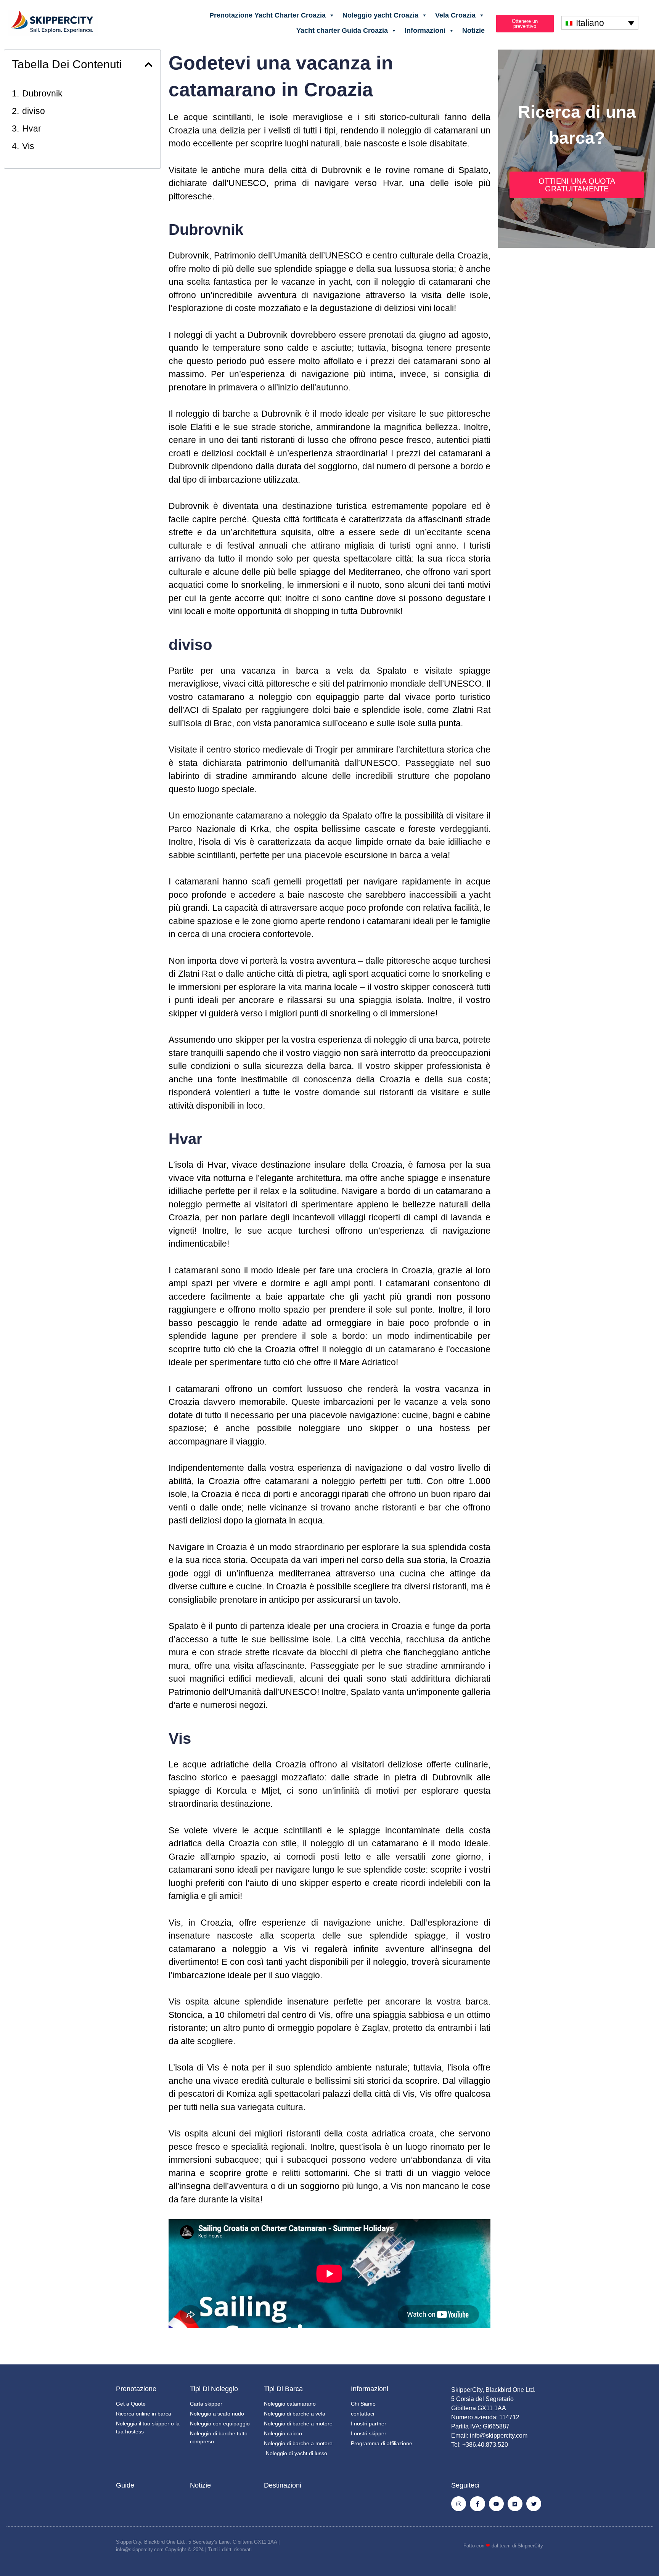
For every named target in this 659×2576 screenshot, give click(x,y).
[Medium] (515, 2504)
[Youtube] (496, 2504)
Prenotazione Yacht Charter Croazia (268, 15)
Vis (28, 146)
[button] (149, 65)
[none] (600, 23)
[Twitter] (534, 2504)
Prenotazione (136, 2389)
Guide (125, 2485)
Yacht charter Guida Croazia (342, 30)
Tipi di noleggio (214, 2389)
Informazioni (425, 30)
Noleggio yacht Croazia (380, 15)
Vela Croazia (455, 15)
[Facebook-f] (477, 2504)
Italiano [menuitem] (590, 23)
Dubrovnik (42, 93)
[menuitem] (600, 23)
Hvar (32, 128)
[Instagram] (459, 2504)
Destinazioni (283, 2485)
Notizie (473, 30)
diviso (34, 111)
